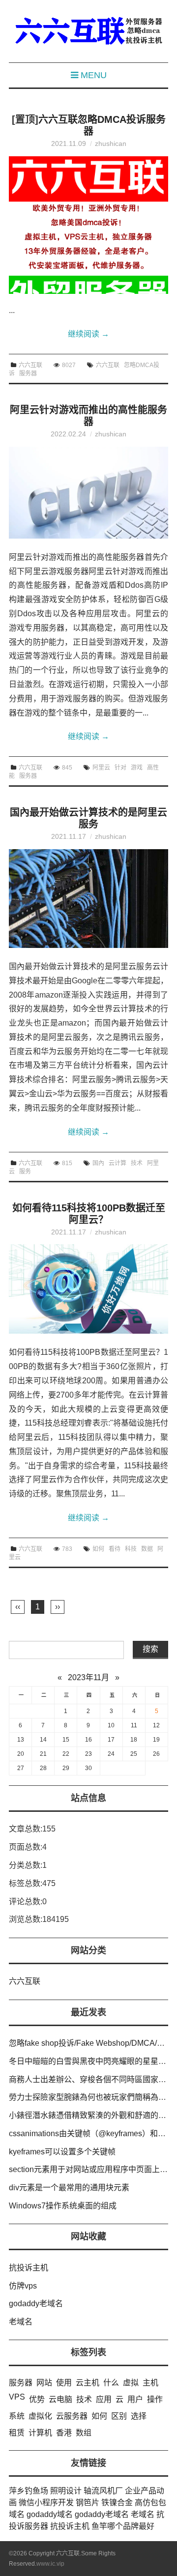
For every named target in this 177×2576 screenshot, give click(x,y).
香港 (64, 2433)
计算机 (40, 2433)
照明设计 (66, 2491)
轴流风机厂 (103, 2491)
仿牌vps (23, 2286)
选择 (139, 2416)
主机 (150, 2383)
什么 (111, 2383)
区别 (119, 2416)
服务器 (28, 373)
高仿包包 (150, 2503)
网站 (44, 2383)
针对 (120, 768)
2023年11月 (88, 1677)
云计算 (118, 1163)
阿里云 (101, 768)
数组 (84, 2433)
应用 (104, 2399)
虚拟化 (40, 2416)
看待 (115, 1549)
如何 (98, 1549)
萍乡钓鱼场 (29, 2491)
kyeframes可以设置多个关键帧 (62, 2152)
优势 (37, 2399)
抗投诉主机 (29, 2268)
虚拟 (131, 2383)
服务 (25, 1172)
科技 (131, 1549)
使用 (64, 2383)
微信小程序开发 (46, 2503)
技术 (137, 1163)
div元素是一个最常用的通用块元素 (69, 2188)
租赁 (17, 2433)
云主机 (88, 2383)
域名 (17, 2514)
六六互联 (30, 365)
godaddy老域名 (36, 2304)
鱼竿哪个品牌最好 (123, 2526)
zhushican (111, 143)
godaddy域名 (50, 2514)
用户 (135, 2399)
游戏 (137, 768)
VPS (17, 2397)
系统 (17, 2416)
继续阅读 (88, 334)
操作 (155, 2399)
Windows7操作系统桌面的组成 (63, 2206)
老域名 (21, 2322)
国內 (98, 1163)
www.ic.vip (50, 2564)
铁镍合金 (117, 2503)
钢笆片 (88, 2503)
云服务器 (72, 2416)
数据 (147, 1549)
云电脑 (60, 2399)
